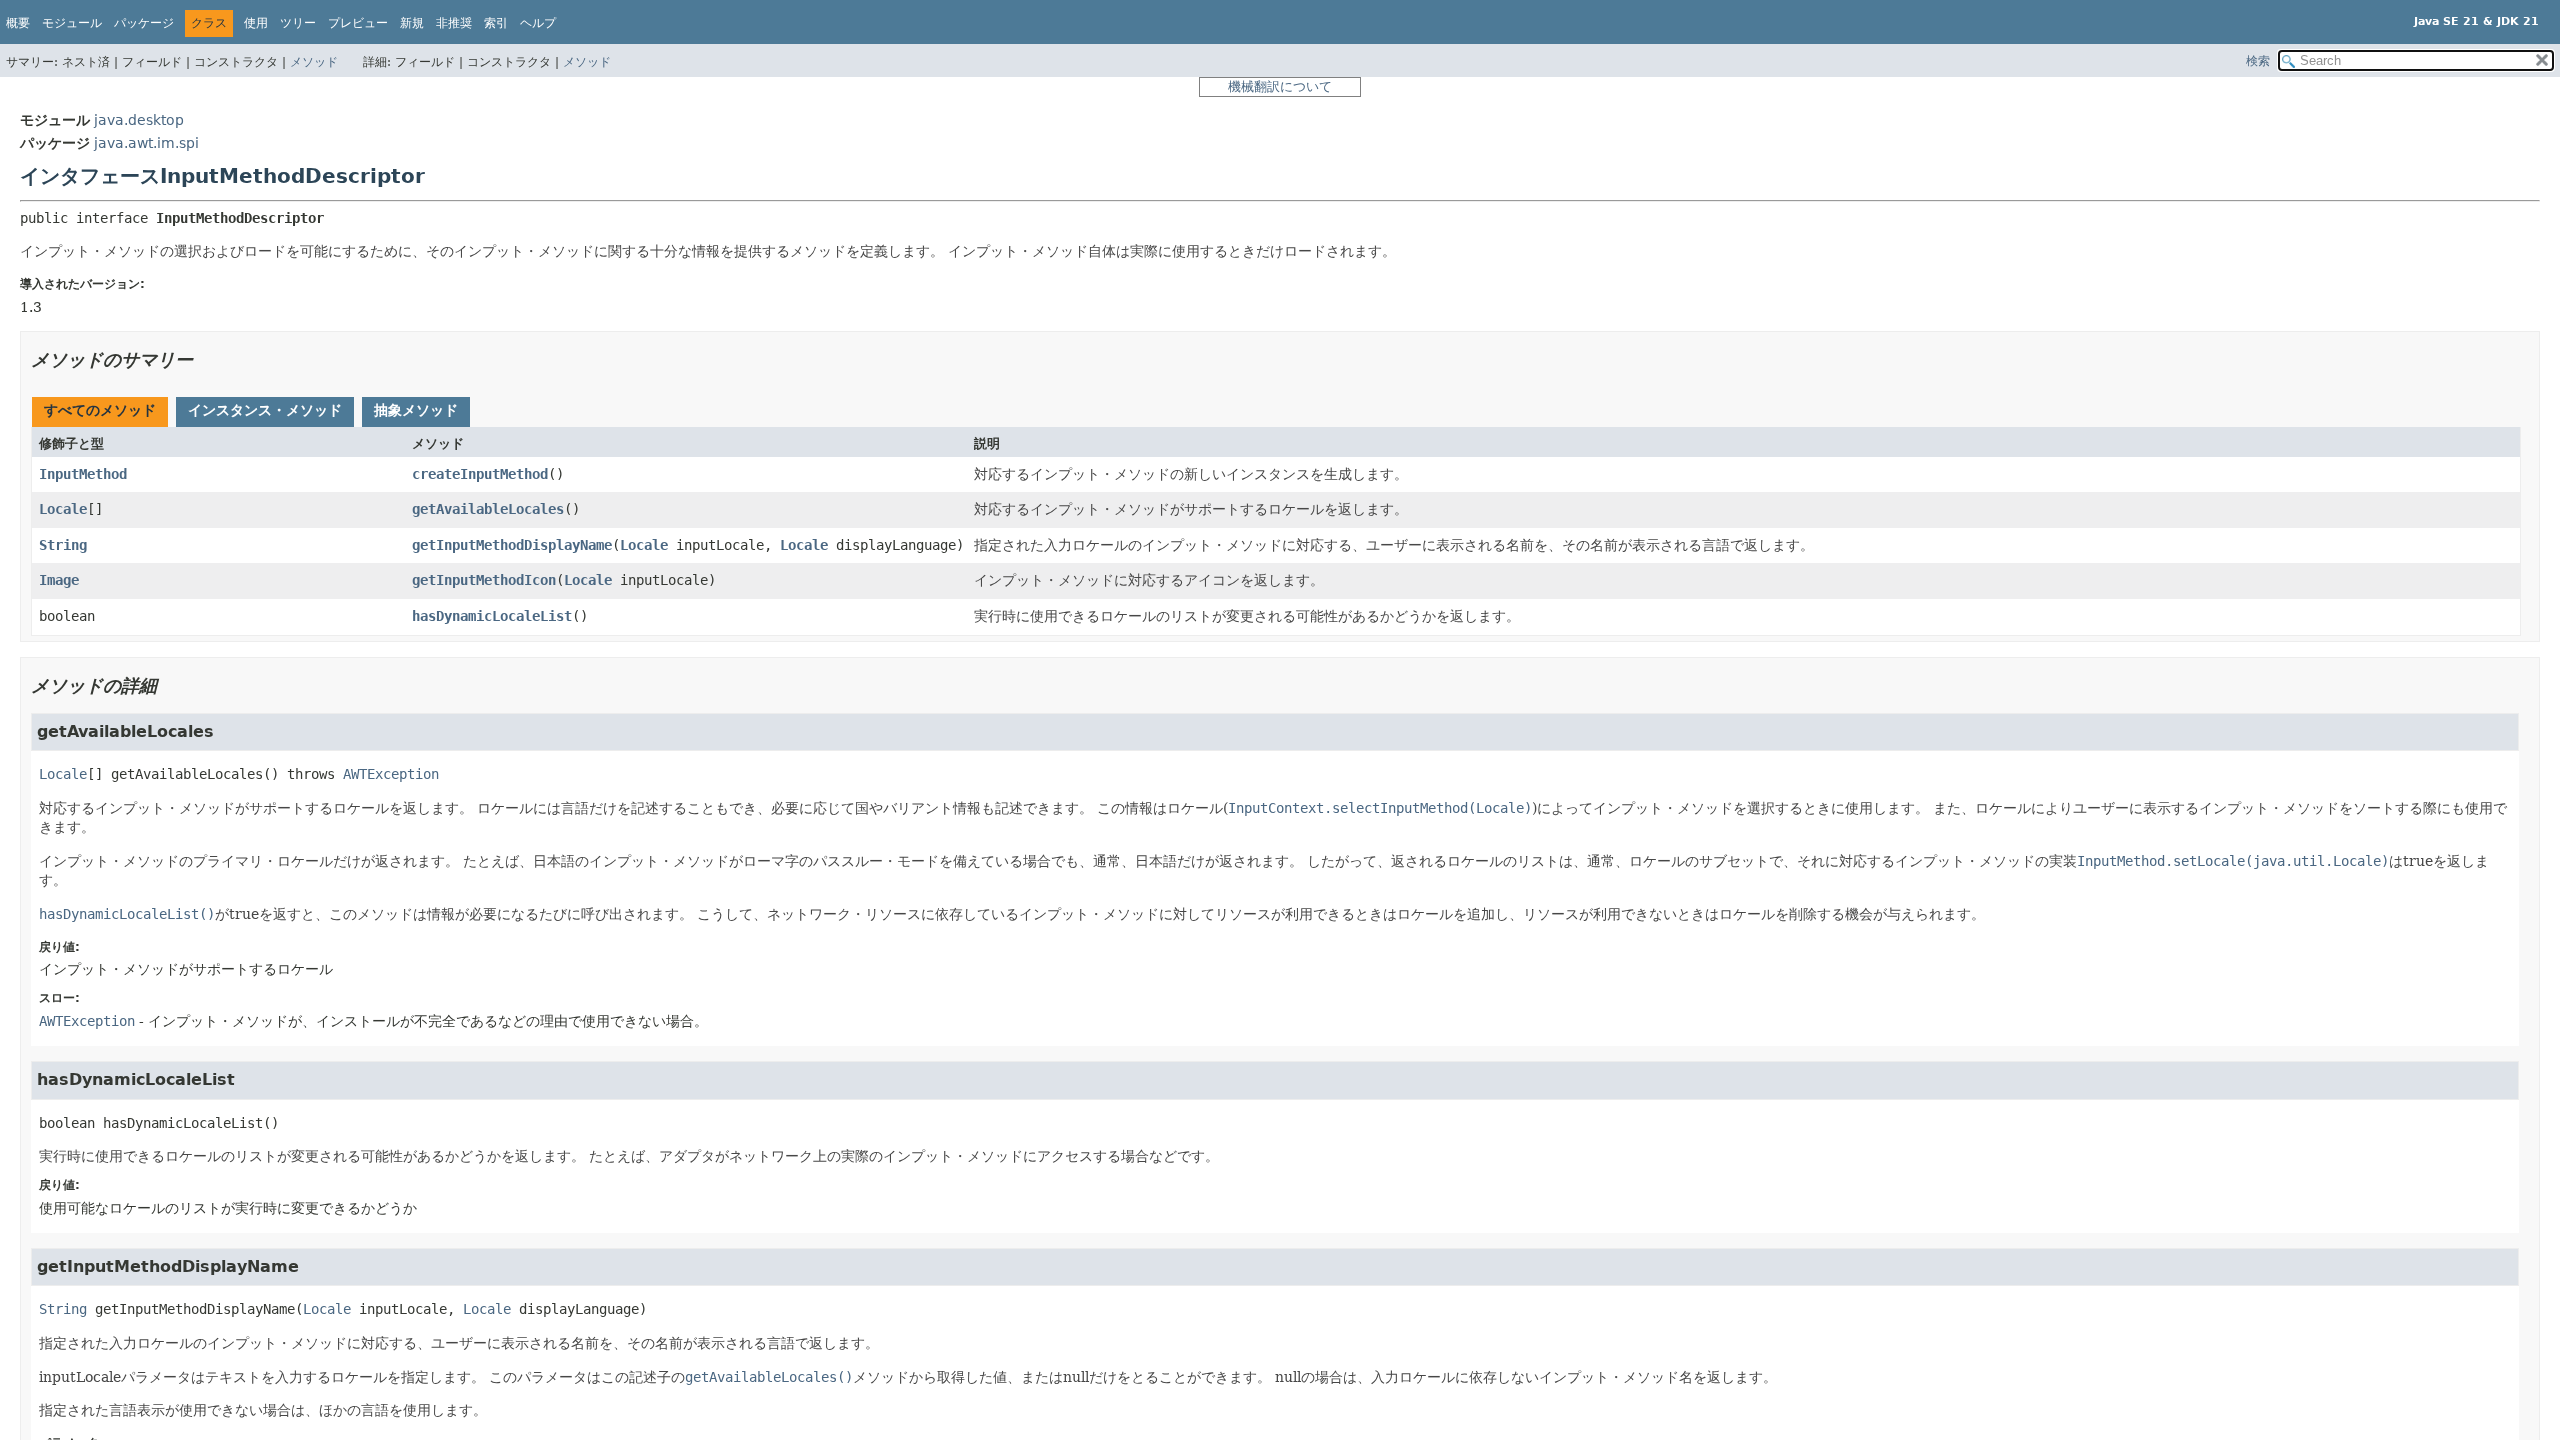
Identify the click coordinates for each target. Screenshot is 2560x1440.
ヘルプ (538, 23)
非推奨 (454, 23)
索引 (496, 23)
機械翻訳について (1280, 86)
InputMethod (83, 474)
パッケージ (144, 23)
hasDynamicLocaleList (492, 616)
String (63, 545)
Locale (63, 509)
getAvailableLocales (488, 509)
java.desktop (139, 120)
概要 (18, 23)
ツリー (298, 23)
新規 (412, 23)
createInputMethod (480, 474)
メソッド (314, 62)
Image (59, 580)
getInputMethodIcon (484, 580)
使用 (256, 23)
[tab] (100, 412)
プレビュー (358, 23)
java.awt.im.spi (146, 143)
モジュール (72, 23)
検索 (2258, 61)
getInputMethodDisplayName (512, 545)
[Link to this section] (207, 359)
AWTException (391, 774)
